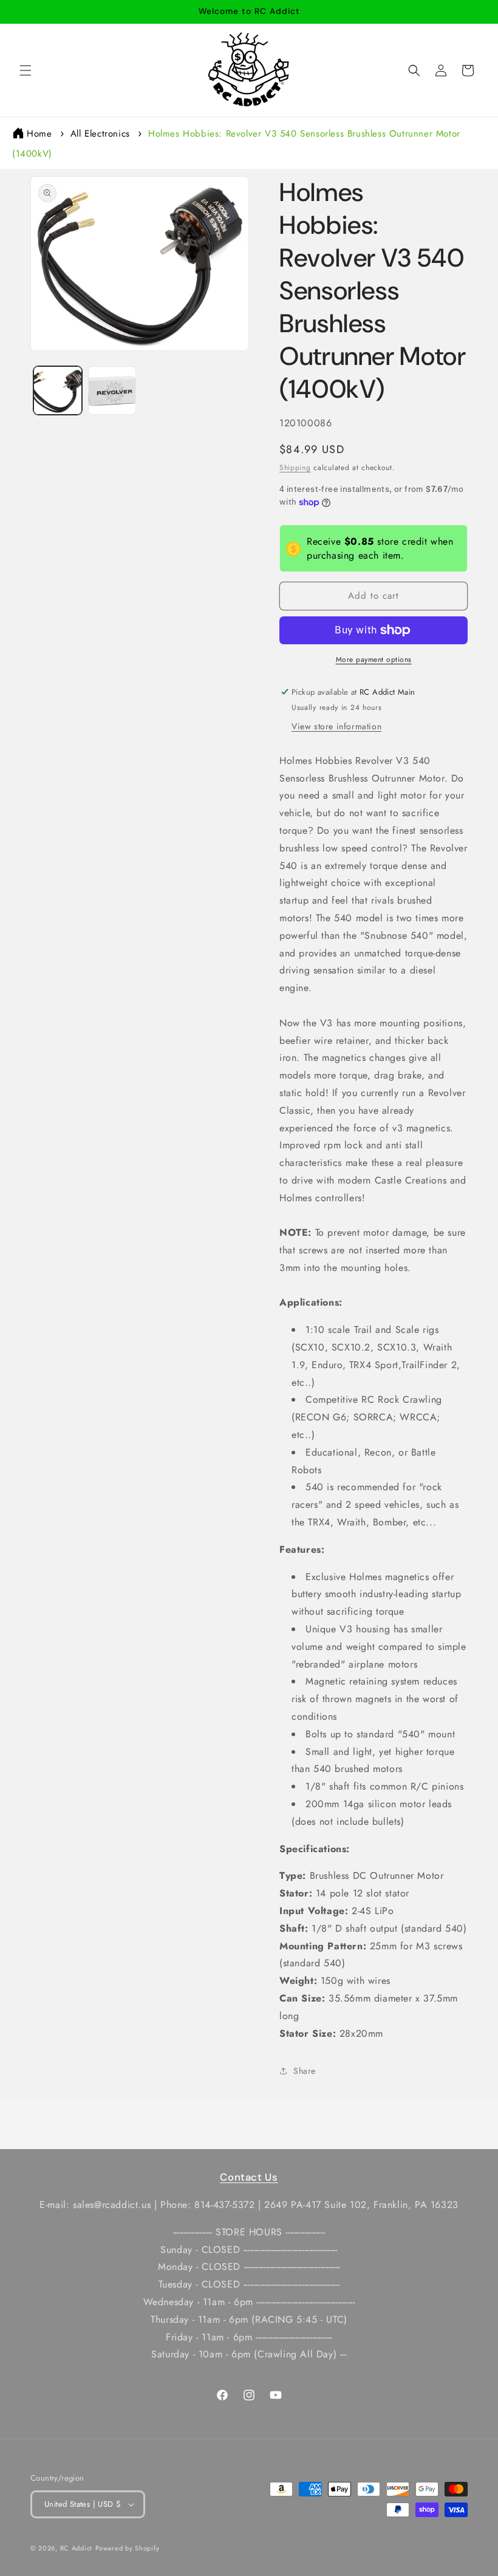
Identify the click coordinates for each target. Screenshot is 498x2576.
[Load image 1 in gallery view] (58, 390)
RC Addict (76, 2548)
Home (39, 134)
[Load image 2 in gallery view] (112, 390)
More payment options (374, 659)
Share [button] (305, 2071)
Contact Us (249, 2177)
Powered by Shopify (128, 2548)
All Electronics (100, 134)
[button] (26, 70)
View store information (336, 726)
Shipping (295, 468)
